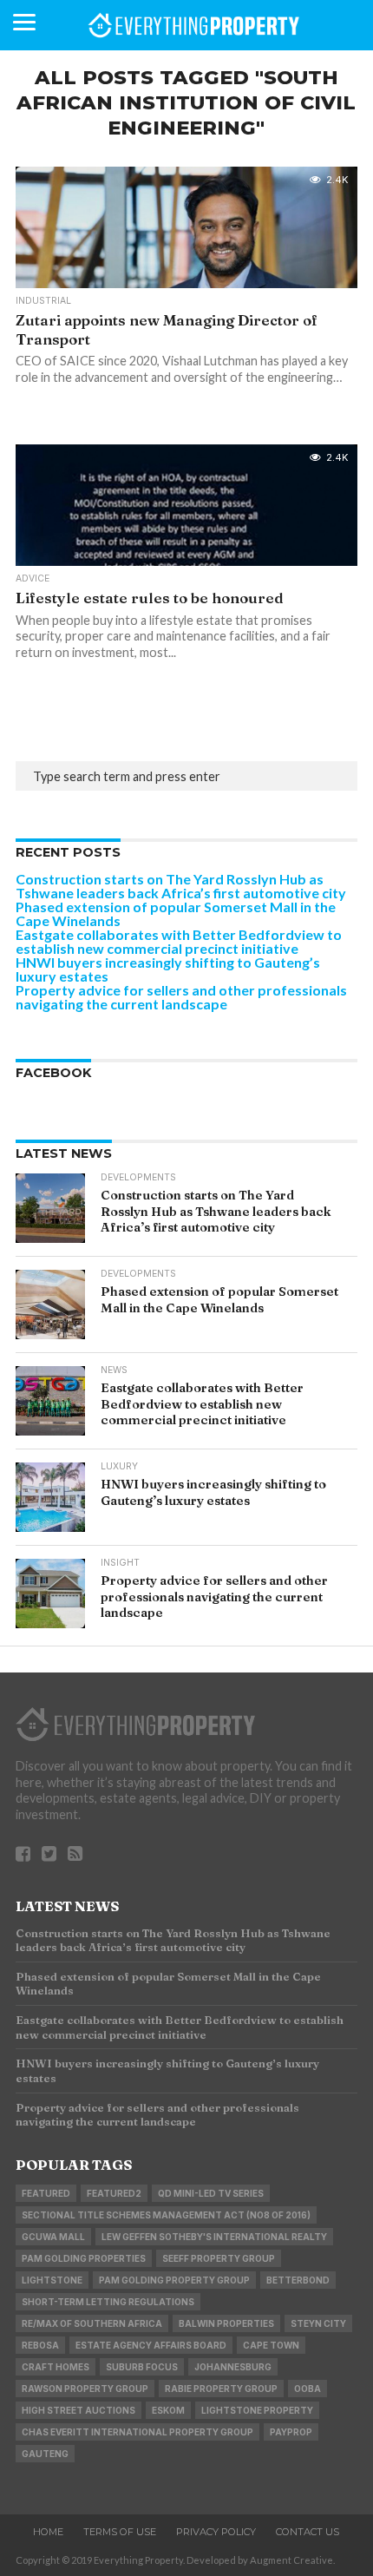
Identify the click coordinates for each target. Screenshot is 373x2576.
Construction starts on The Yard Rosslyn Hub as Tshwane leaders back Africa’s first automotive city (181, 886)
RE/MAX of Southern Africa (92, 2323)
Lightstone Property (257, 2410)
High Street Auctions (79, 2410)
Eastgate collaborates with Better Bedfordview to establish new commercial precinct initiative (179, 941)
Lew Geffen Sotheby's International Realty (214, 2237)
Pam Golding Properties (84, 2258)
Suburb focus (142, 2367)
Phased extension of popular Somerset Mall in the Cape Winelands (176, 913)
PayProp (291, 2432)
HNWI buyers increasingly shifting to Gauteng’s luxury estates (168, 969)
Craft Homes (56, 2367)
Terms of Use (120, 2532)
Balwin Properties (226, 2323)
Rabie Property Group (221, 2389)
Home (48, 2532)
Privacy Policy (216, 2532)
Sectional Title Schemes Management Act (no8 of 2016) (166, 2215)
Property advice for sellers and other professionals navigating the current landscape (181, 997)
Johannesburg (233, 2367)
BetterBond (298, 2280)
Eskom (168, 2410)
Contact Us (308, 2532)
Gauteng (45, 2454)
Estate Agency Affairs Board (151, 2345)
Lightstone (52, 2280)
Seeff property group (219, 2258)
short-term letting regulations (108, 2302)
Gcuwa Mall (53, 2237)
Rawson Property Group (85, 2389)
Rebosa (40, 2345)
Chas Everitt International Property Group (137, 2432)
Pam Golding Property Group (174, 2280)
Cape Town (271, 2345)
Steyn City (318, 2323)
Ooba (308, 2389)
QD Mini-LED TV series (211, 2193)
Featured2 (114, 2193)
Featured (46, 2193)
